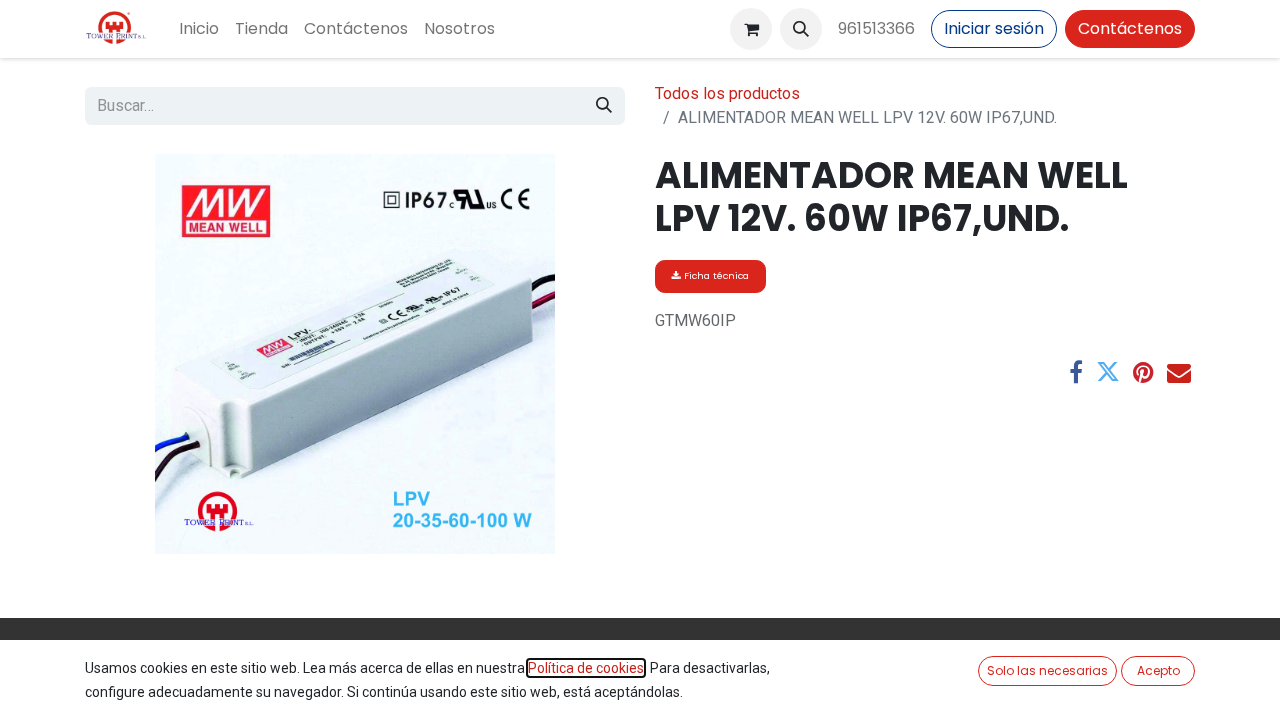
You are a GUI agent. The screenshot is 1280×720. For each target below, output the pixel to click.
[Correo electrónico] (1179, 372)
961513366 (876, 28)
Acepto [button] (1158, 670)
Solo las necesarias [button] (1047, 670)
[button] (801, 29)
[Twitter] (1108, 372)
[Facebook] (1076, 372)
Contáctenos (1130, 28)
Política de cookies (586, 668)
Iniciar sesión (994, 28)
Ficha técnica (715, 275)
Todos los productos (727, 93)
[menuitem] (199, 29)
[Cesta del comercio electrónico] (751, 29)
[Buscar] (604, 106)
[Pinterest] (1143, 372)
